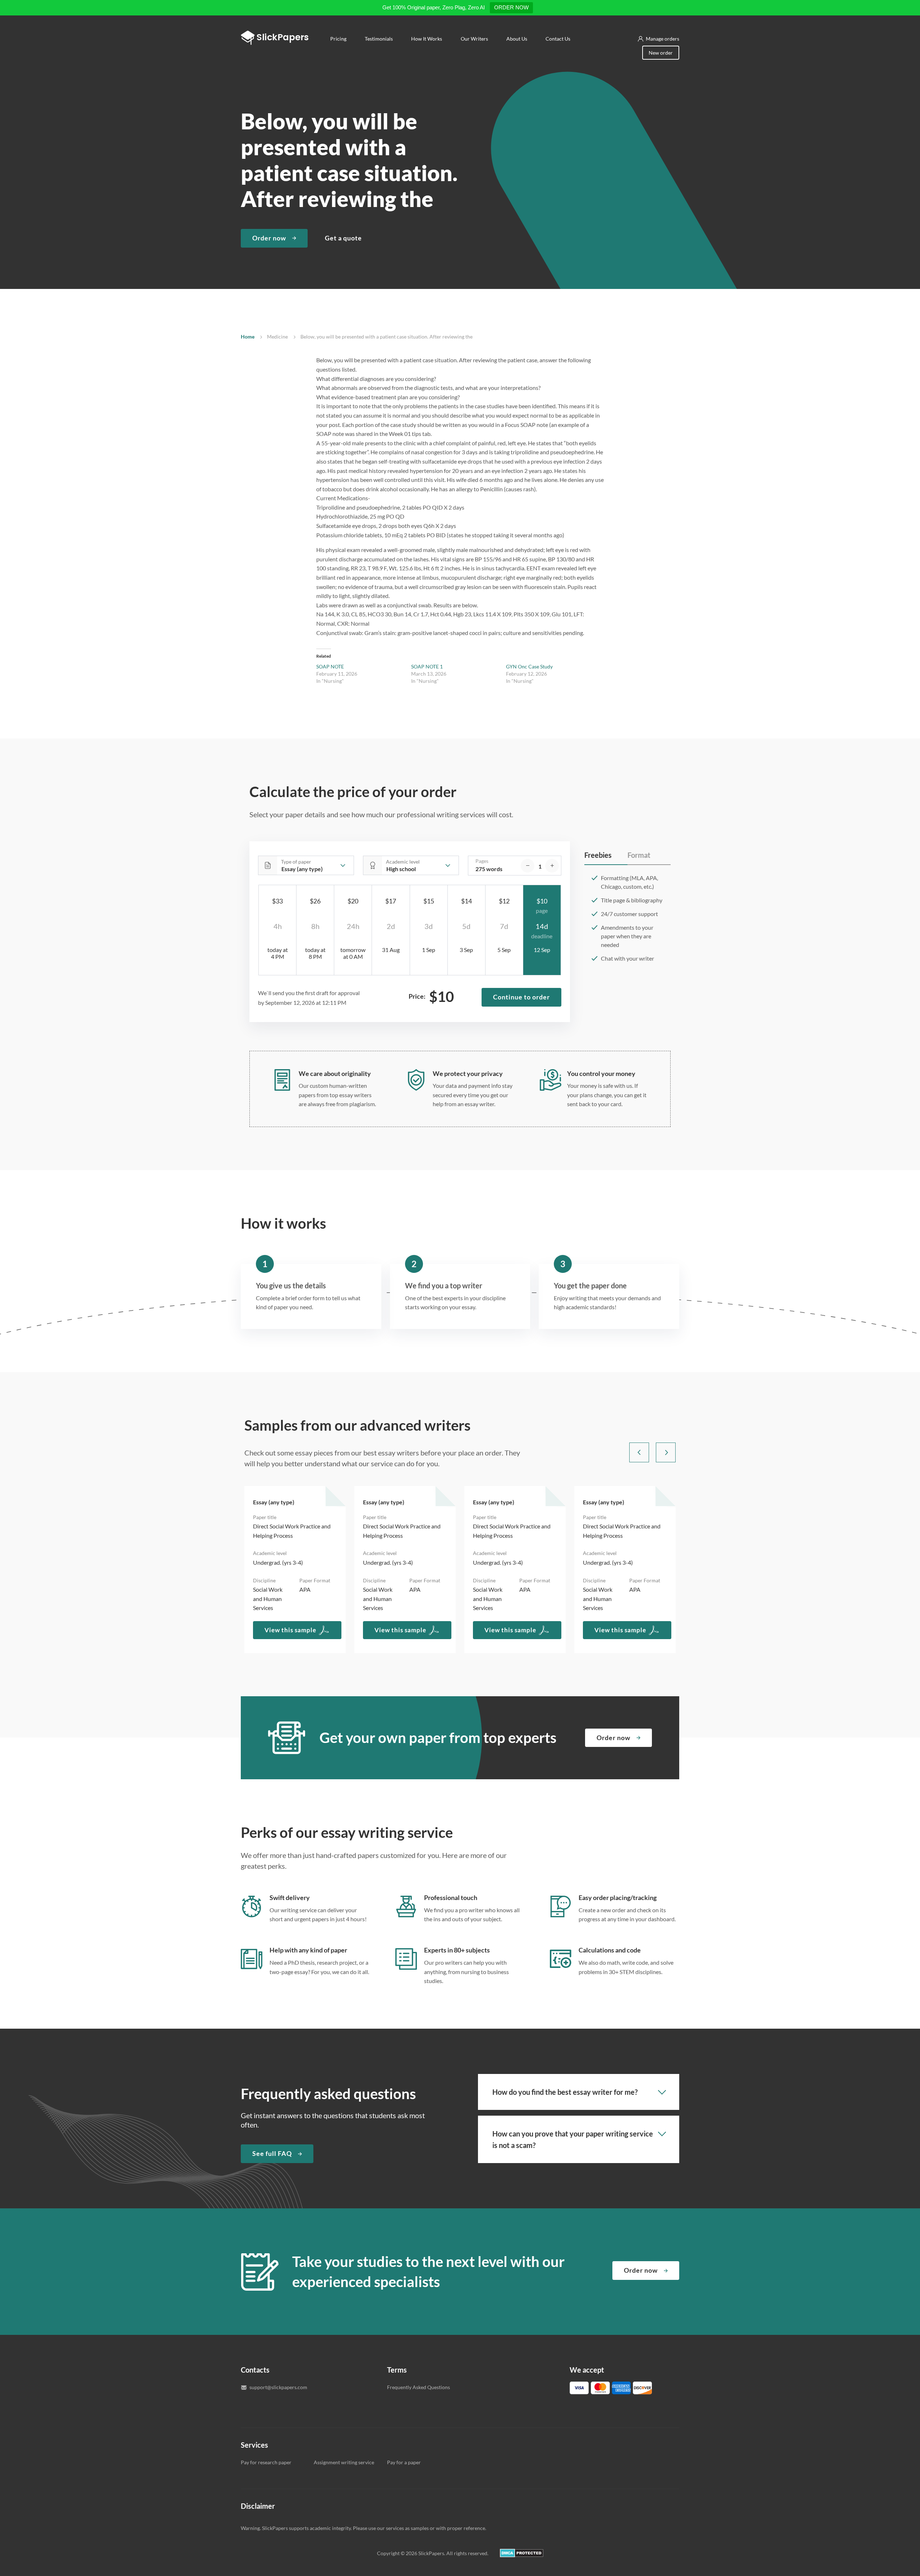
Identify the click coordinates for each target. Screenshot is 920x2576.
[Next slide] (666, 1452)
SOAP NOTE (330, 666)
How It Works (427, 39)
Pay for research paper (266, 2462)
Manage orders (663, 39)
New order (661, 53)
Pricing (338, 39)
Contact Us (558, 39)
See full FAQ (272, 2153)
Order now (269, 238)
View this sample (290, 1630)
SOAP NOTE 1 (427, 666)
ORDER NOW (511, 7)
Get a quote (343, 238)
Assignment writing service (344, 2462)
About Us (516, 39)
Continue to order (521, 997)
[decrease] (528, 866)
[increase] (552, 866)
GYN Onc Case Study (529, 666)
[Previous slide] (639, 1452)
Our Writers (474, 39)
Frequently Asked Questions (418, 2387)
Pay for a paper (404, 2462)
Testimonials (379, 39)
